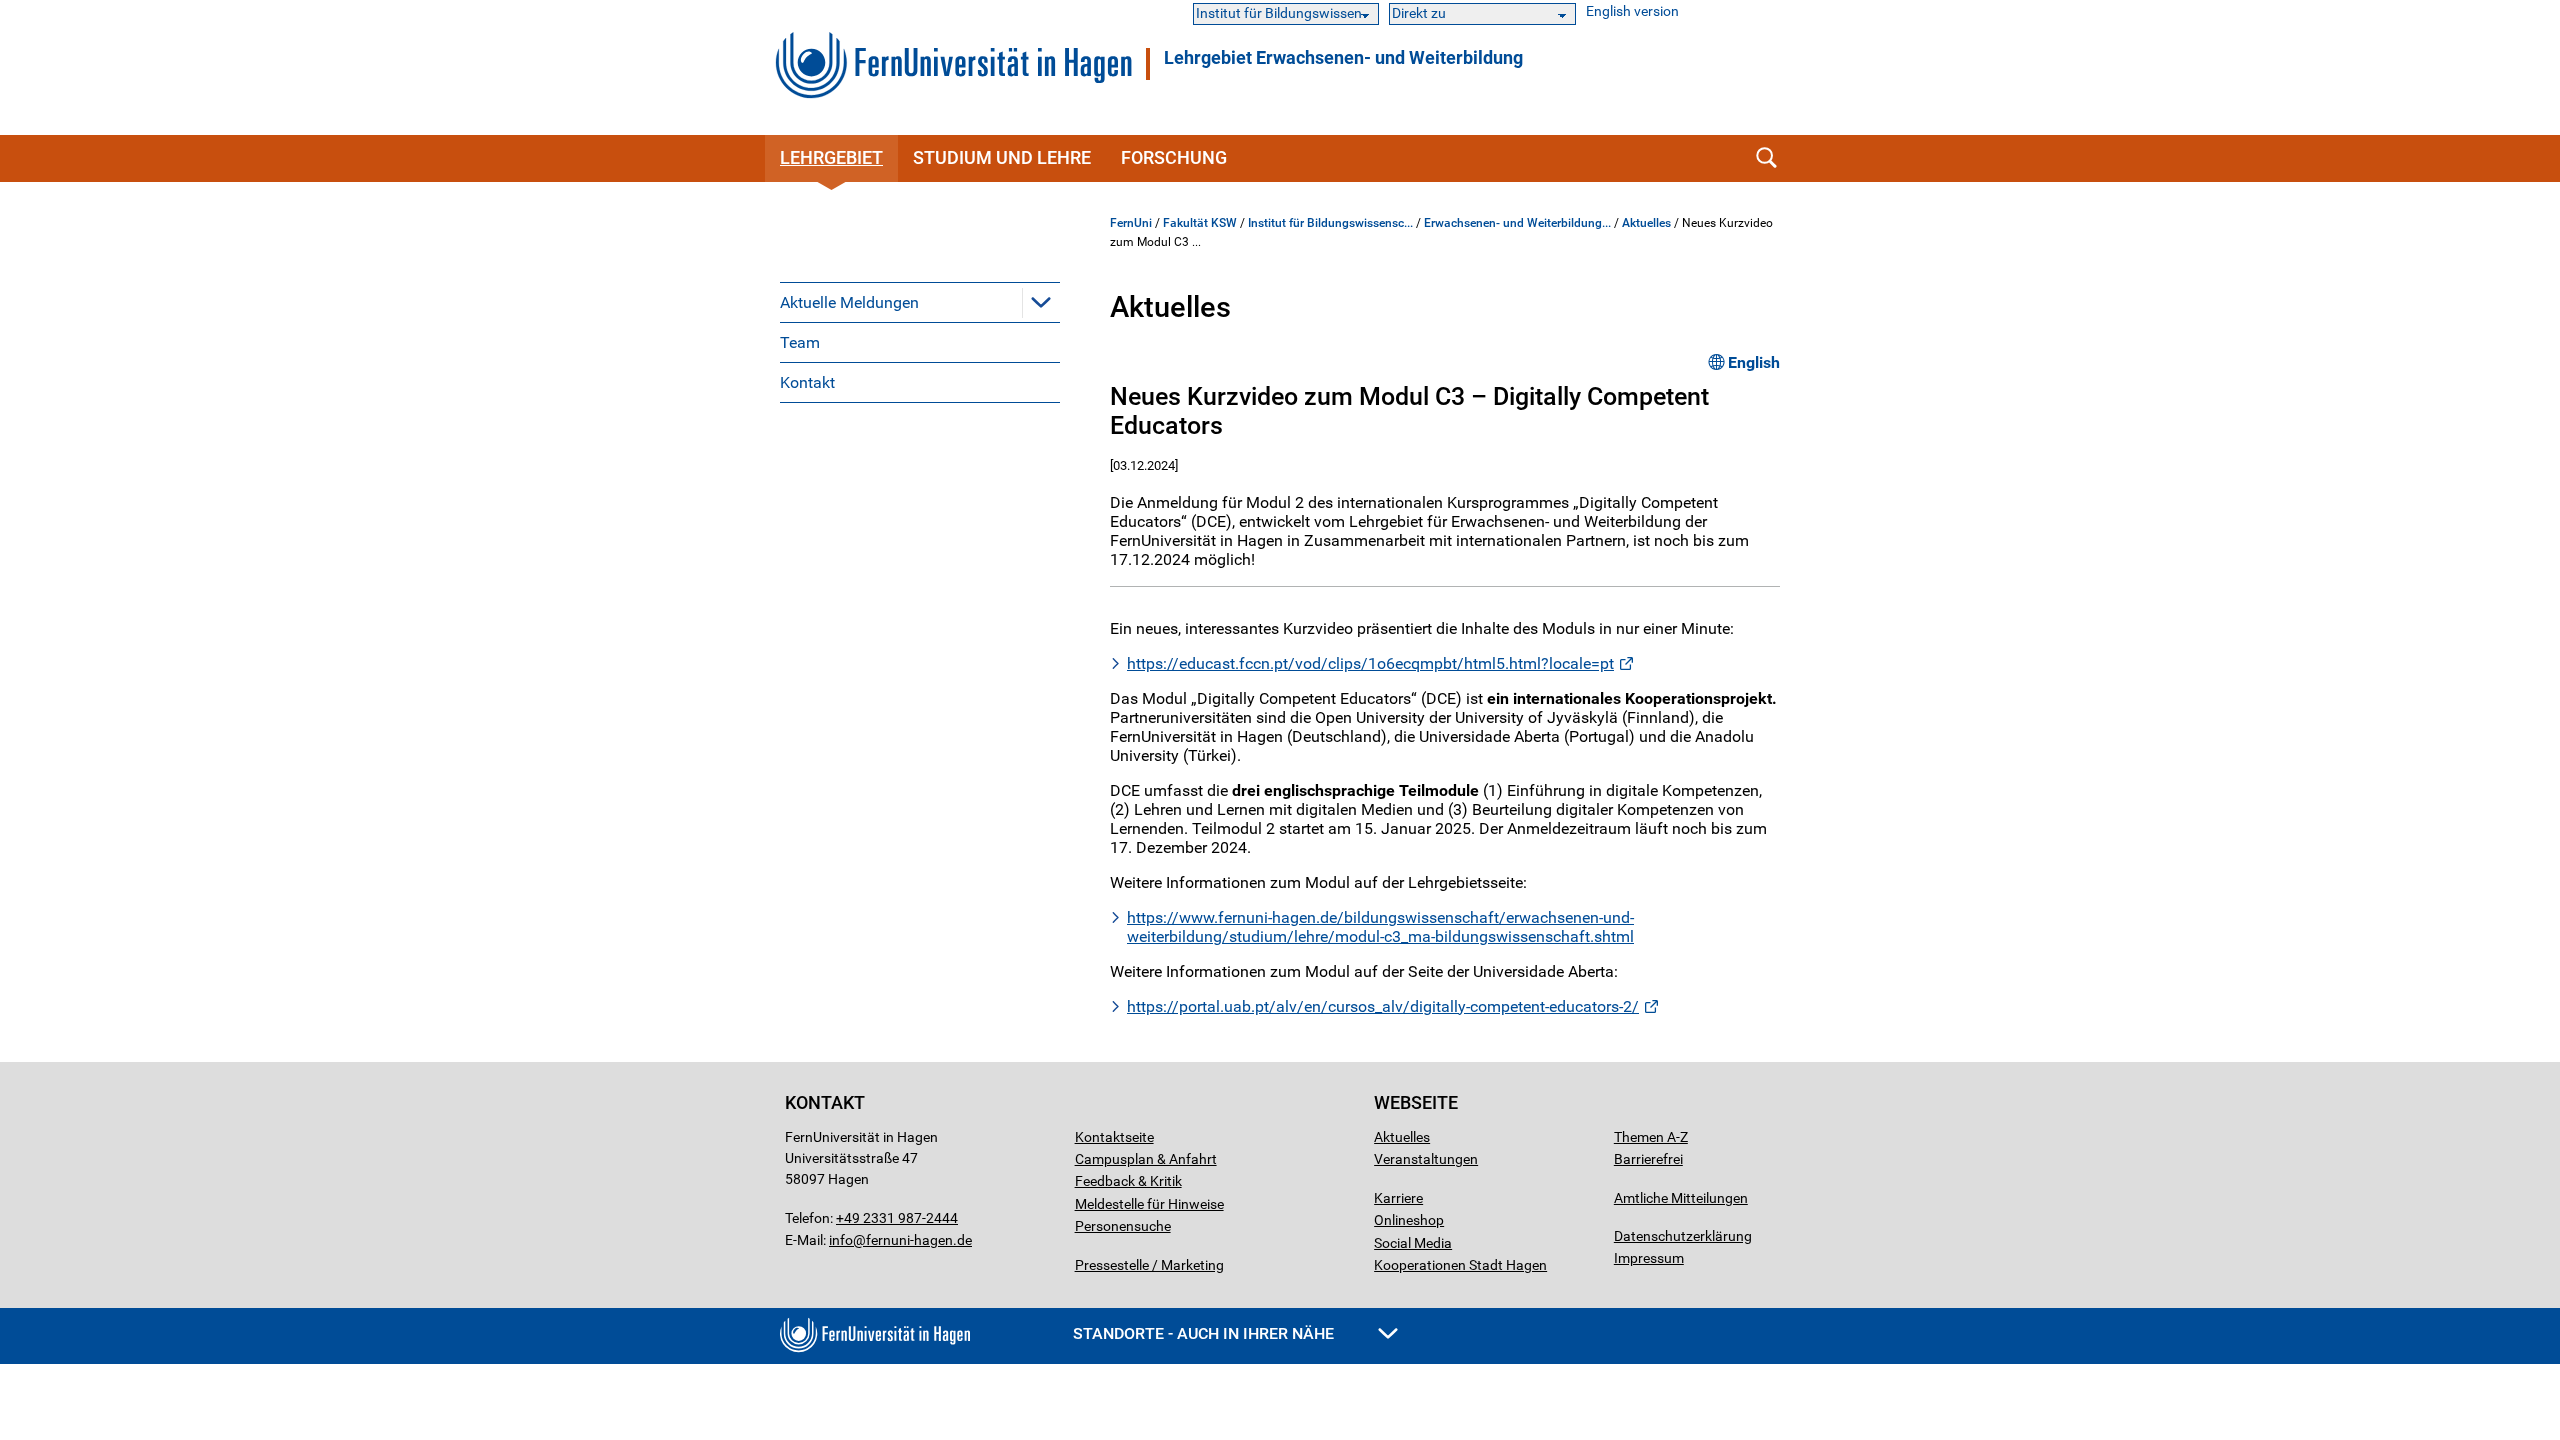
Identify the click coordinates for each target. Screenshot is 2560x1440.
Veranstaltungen (1426, 1159)
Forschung (1174, 157)
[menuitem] (920, 302)
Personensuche (1123, 1226)
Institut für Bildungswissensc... (1330, 223)
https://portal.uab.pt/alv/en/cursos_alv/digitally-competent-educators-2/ (1383, 1006)
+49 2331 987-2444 (897, 1218)
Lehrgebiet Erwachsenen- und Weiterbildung (1343, 58)
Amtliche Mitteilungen (1681, 1198)
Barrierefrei (1648, 1159)
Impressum (1649, 1258)
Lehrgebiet (831, 157)
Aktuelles (1646, 223)
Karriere (1398, 1198)
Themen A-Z (1651, 1137)
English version (1632, 11)
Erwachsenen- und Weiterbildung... (1517, 223)
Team (800, 342)
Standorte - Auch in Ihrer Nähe (1205, 1333)
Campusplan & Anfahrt (1146, 1159)
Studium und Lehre (1002, 157)
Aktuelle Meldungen (849, 302)
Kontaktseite (1114, 1137)
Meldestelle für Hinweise (1149, 1204)
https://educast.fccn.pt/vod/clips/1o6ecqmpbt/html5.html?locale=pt (1370, 663)
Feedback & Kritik (1128, 1181)
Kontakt (807, 382)
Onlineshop (1409, 1220)
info (841, 1240)
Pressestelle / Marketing (1149, 1265)
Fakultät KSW (1200, 223)
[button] (1041, 302)
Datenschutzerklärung (1683, 1236)
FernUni (1131, 223)
